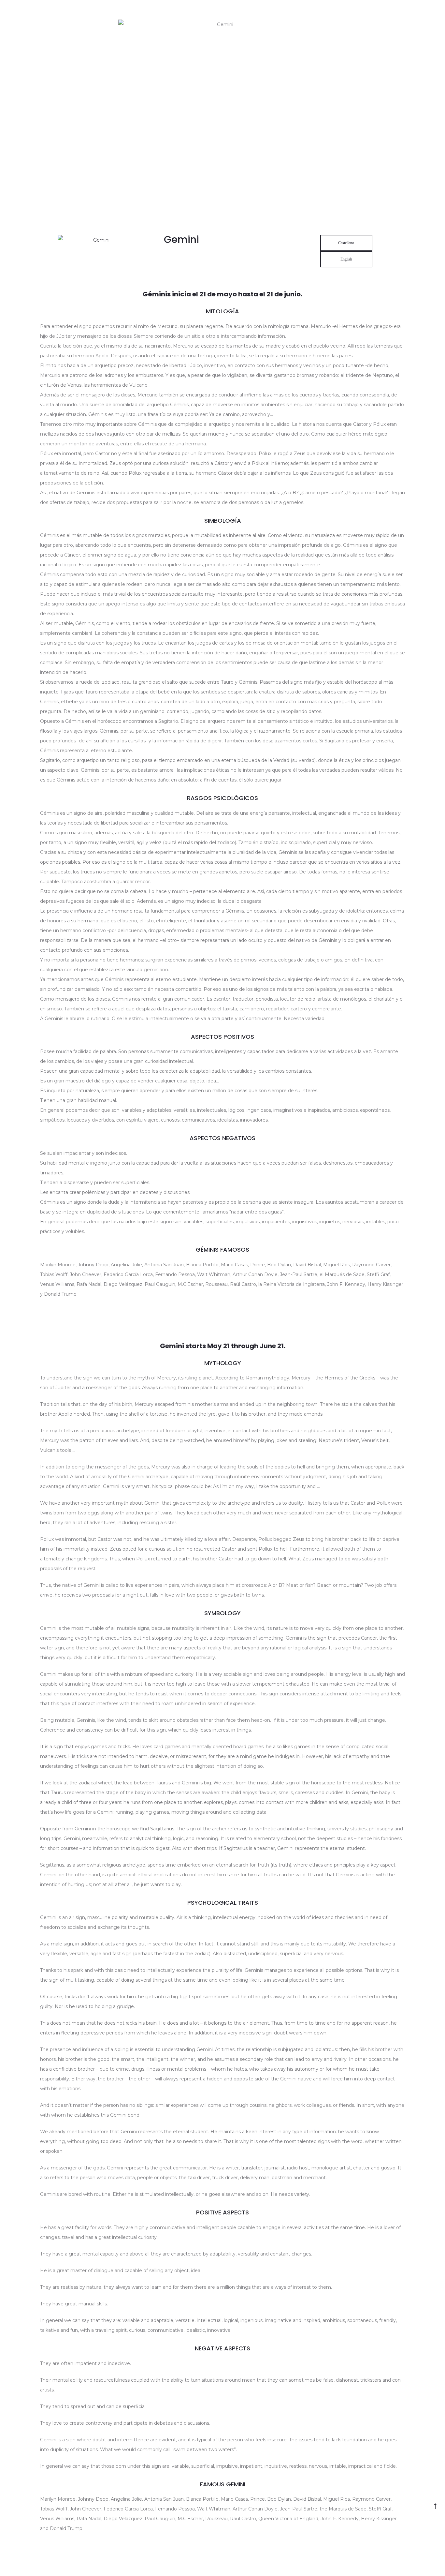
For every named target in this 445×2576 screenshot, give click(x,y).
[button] (346, 243)
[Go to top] (435, 2506)
